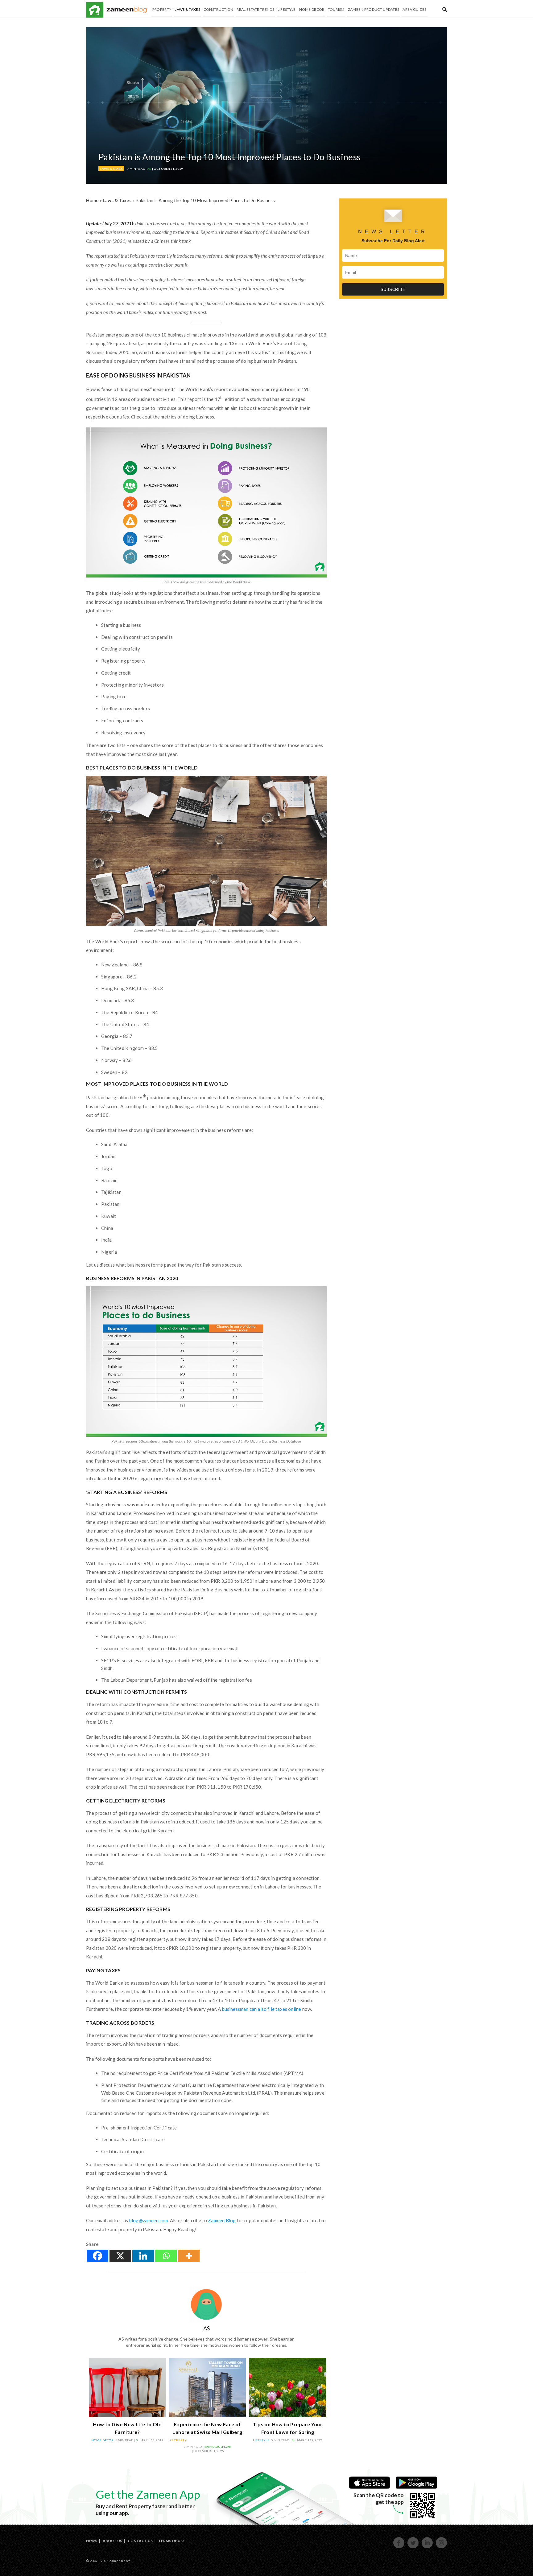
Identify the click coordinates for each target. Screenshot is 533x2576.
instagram (442, 2547)
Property (162, 9)
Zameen (95, 10)
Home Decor (312, 9)
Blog (127, 10)
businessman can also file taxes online (262, 2009)
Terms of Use (171, 2541)
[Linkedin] (143, 2256)
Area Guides (414, 9)
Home (92, 200)
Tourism (336, 9)
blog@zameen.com (149, 2220)
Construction (219, 9)
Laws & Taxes (187, 9)
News (92, 2541)
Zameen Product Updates (374, 9)
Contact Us (140, 2541)
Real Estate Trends (255, 9)
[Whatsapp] (166, 2256)
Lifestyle (287, 9)
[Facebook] (97, 2256)
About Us (112, 2541)
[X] (120, 2256)
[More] (189, 2256)
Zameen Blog (222, 2220)
